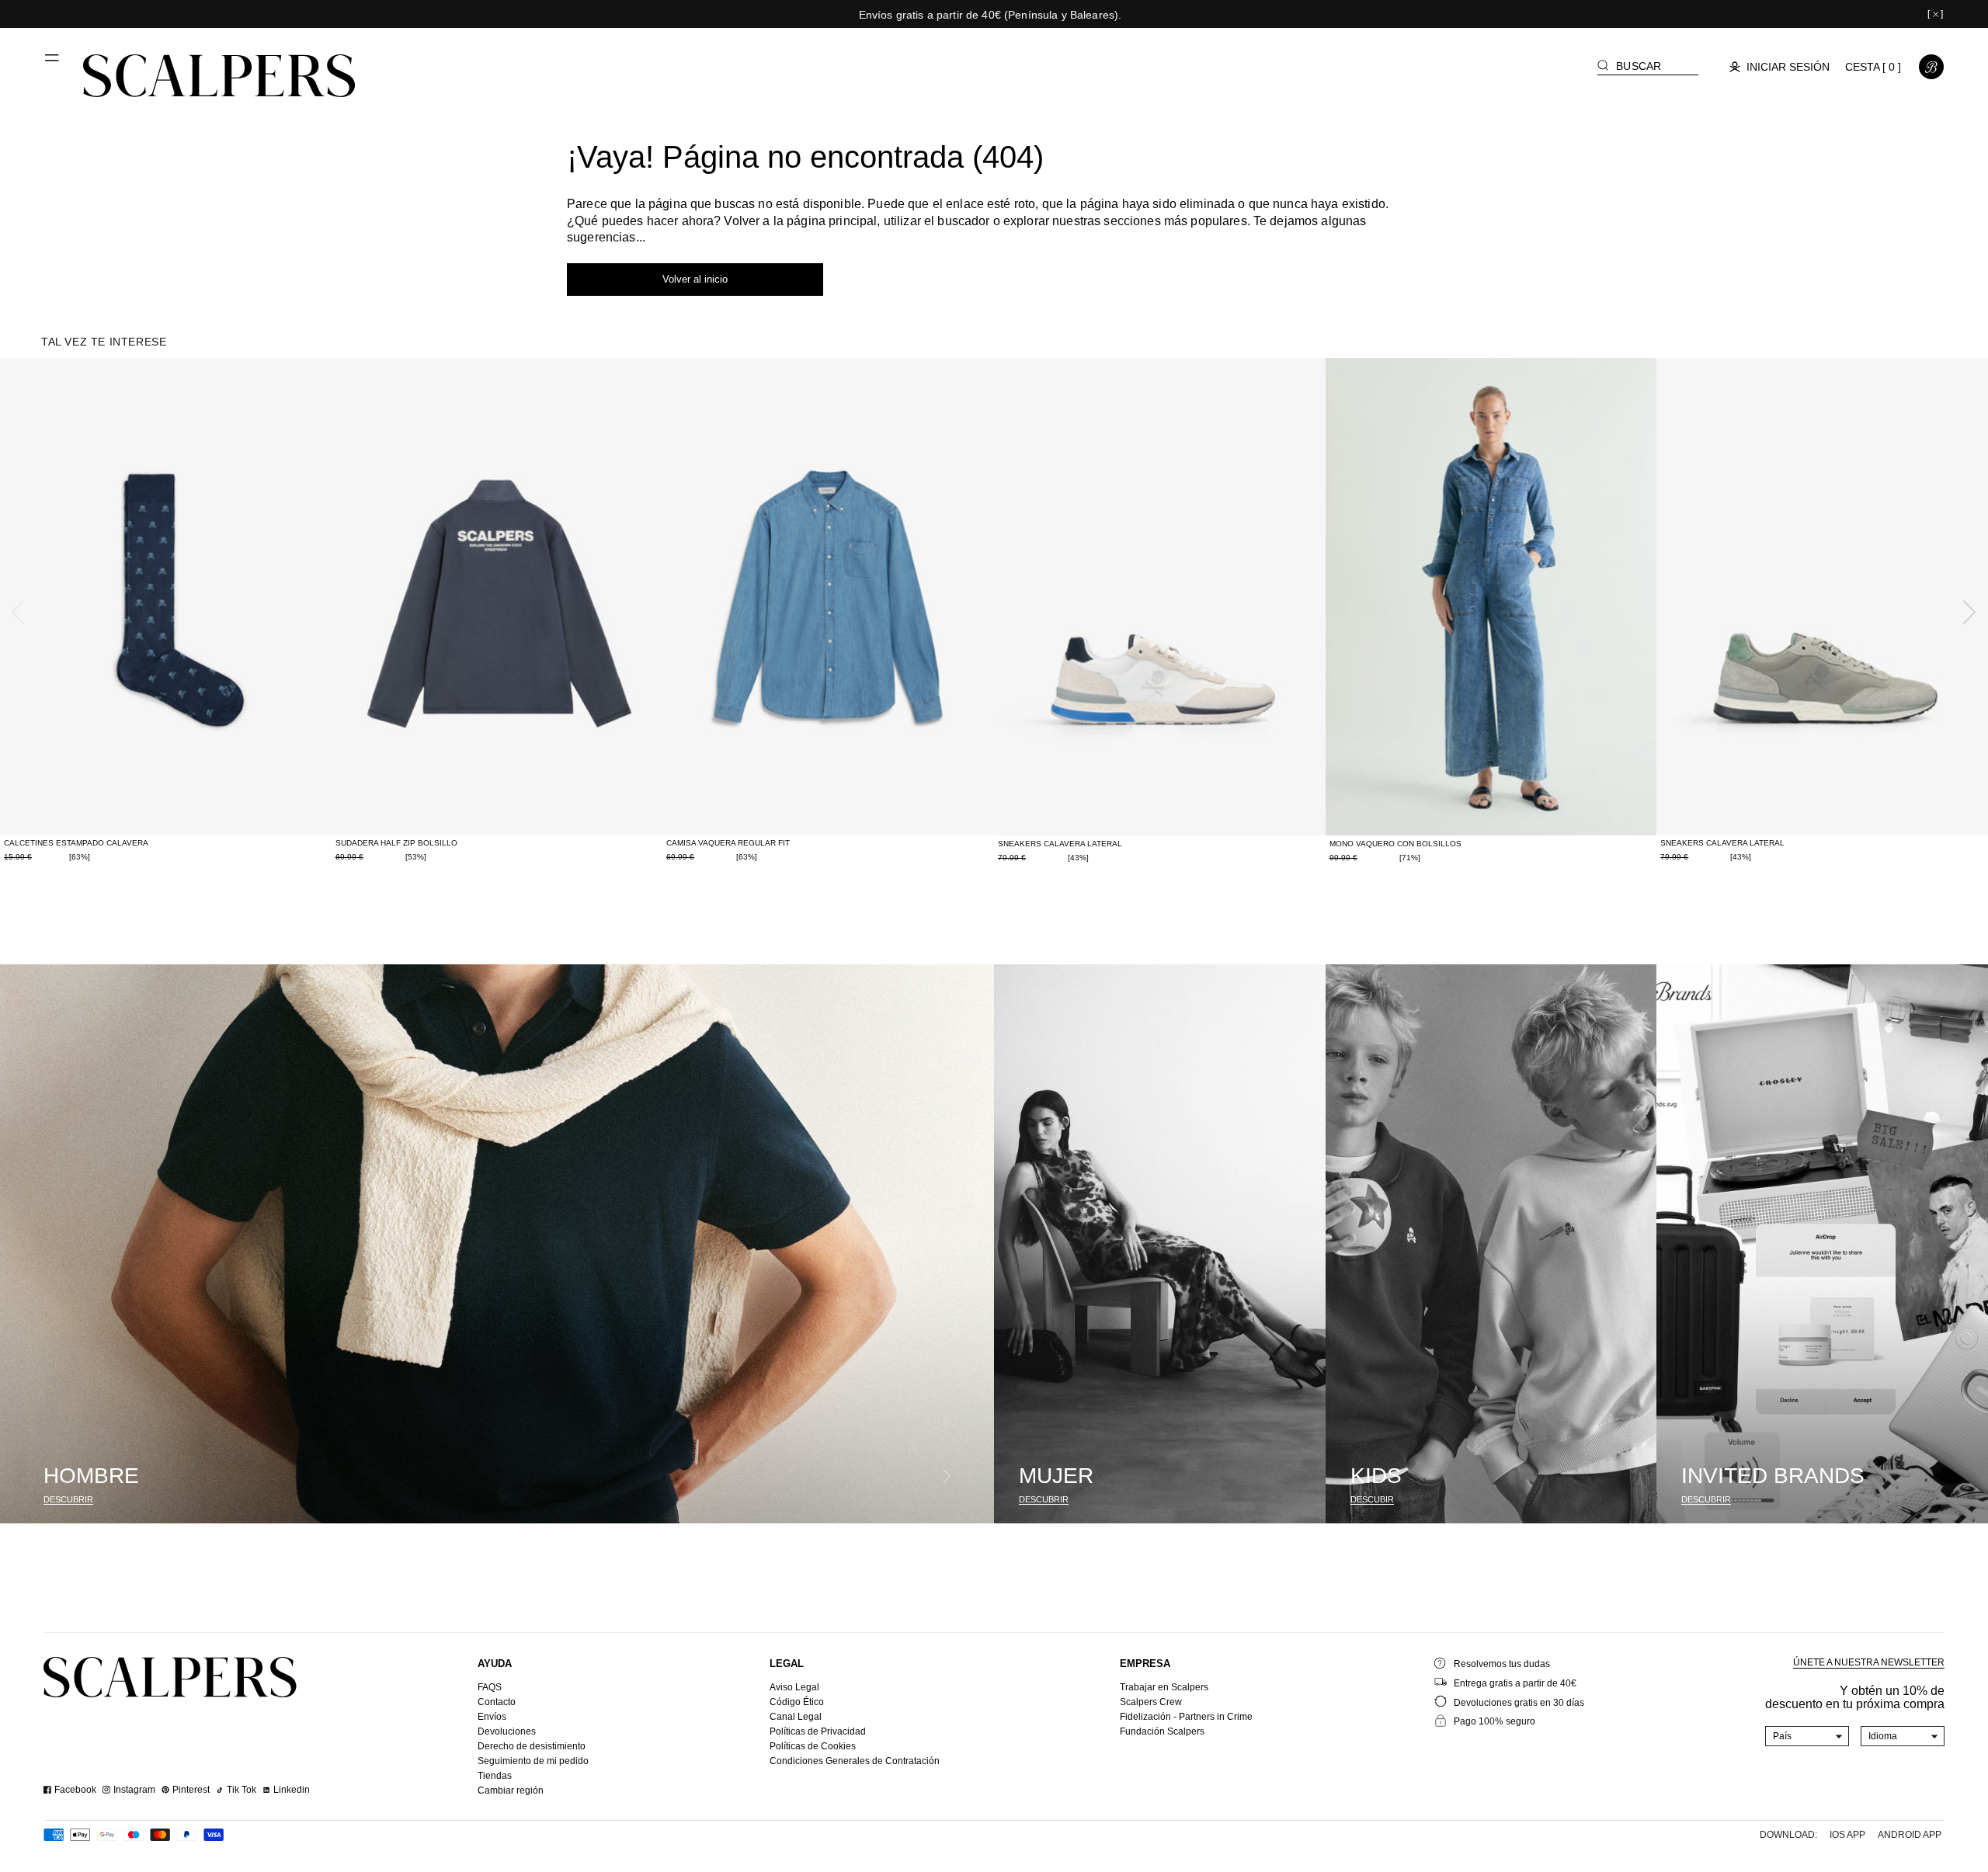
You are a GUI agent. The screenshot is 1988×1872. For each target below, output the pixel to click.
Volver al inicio (695, 279)
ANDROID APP (1910, 1835)
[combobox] (1807, 1736)
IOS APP (1847, 1835)
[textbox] (1807, 1736)
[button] (53, 64)
